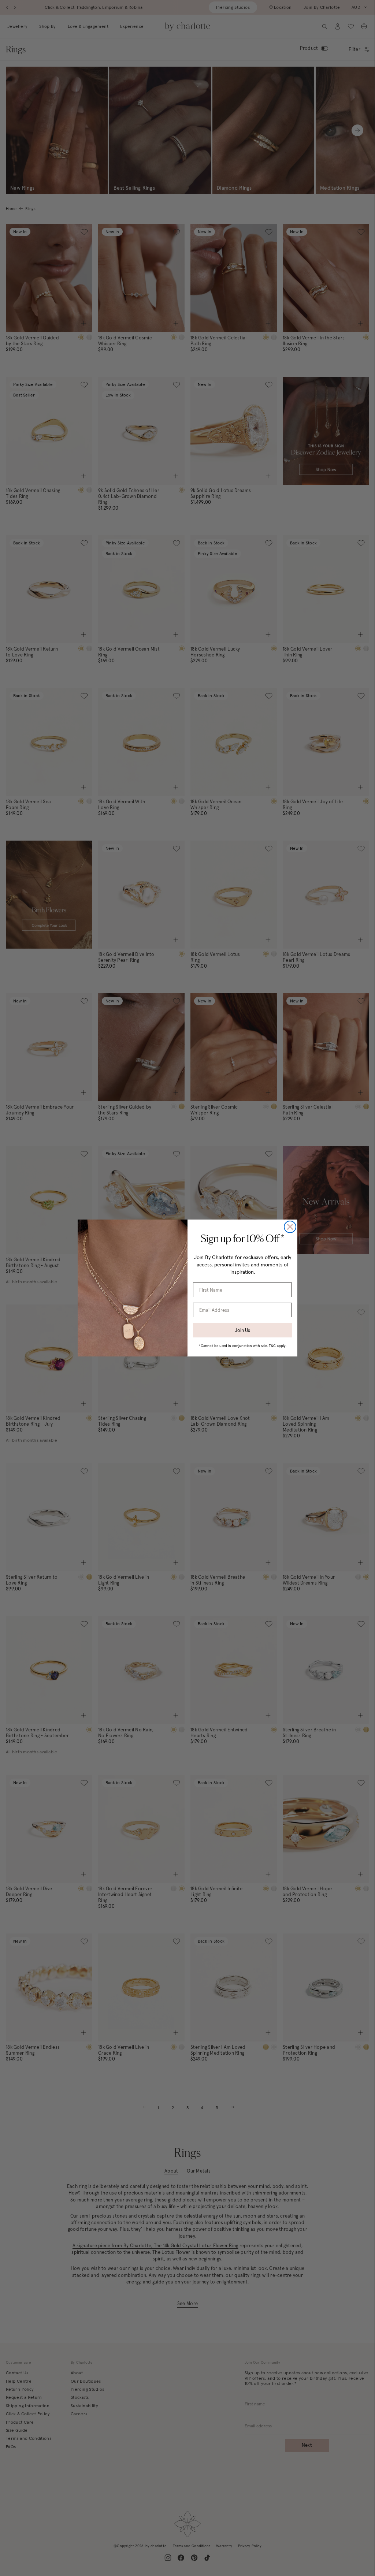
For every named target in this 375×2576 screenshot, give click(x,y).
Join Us (242, 1330)
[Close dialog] (290, 1227)
